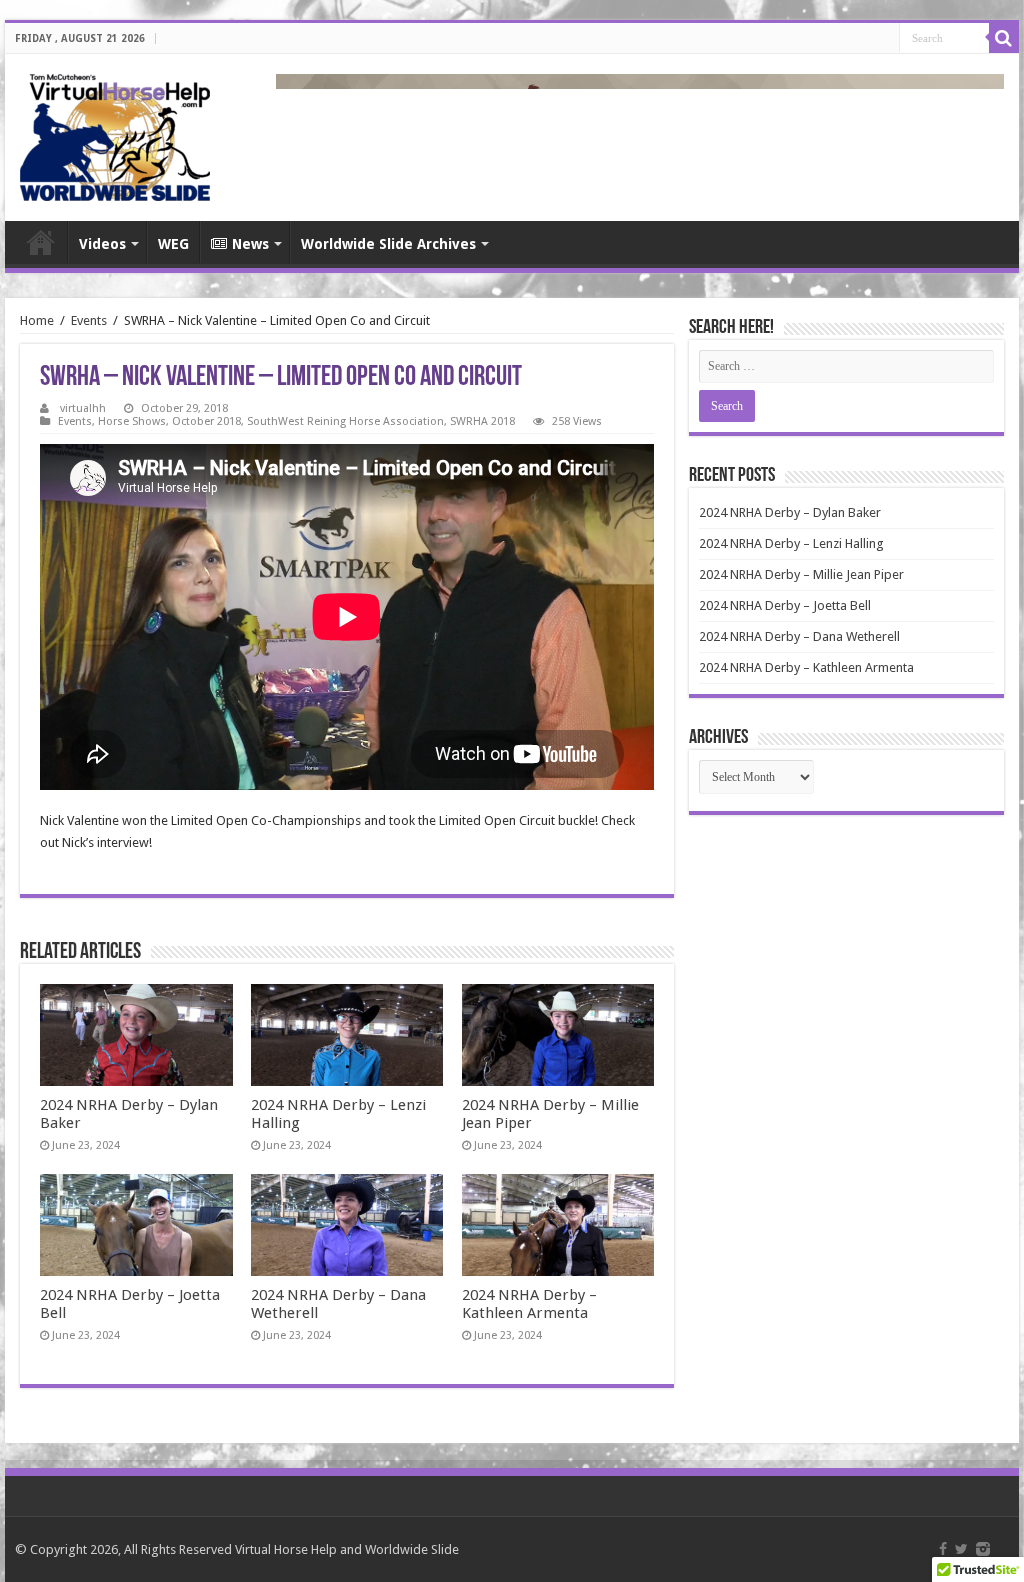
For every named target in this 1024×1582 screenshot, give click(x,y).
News (250, 244)
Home (41, 242)
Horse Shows (132, 421)
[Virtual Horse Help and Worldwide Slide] (115, 134)
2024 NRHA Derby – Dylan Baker (790, 512)
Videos (102, 244)
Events (89, 320)
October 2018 (206, 421)
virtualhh (83, 408)
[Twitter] (961, 1549)
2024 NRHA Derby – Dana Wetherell (799, 636)
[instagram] (983, 1549)
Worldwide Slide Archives (388, 244)
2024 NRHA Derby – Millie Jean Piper (801, 574)
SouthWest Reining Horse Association (345, 421)
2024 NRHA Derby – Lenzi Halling (791, 543)
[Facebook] (943, 1549)
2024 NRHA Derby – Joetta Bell (785, 605)
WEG (173, 244)
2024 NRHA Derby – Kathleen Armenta (529, 1304)
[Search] (1004, 38)
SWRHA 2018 (482, 421)
